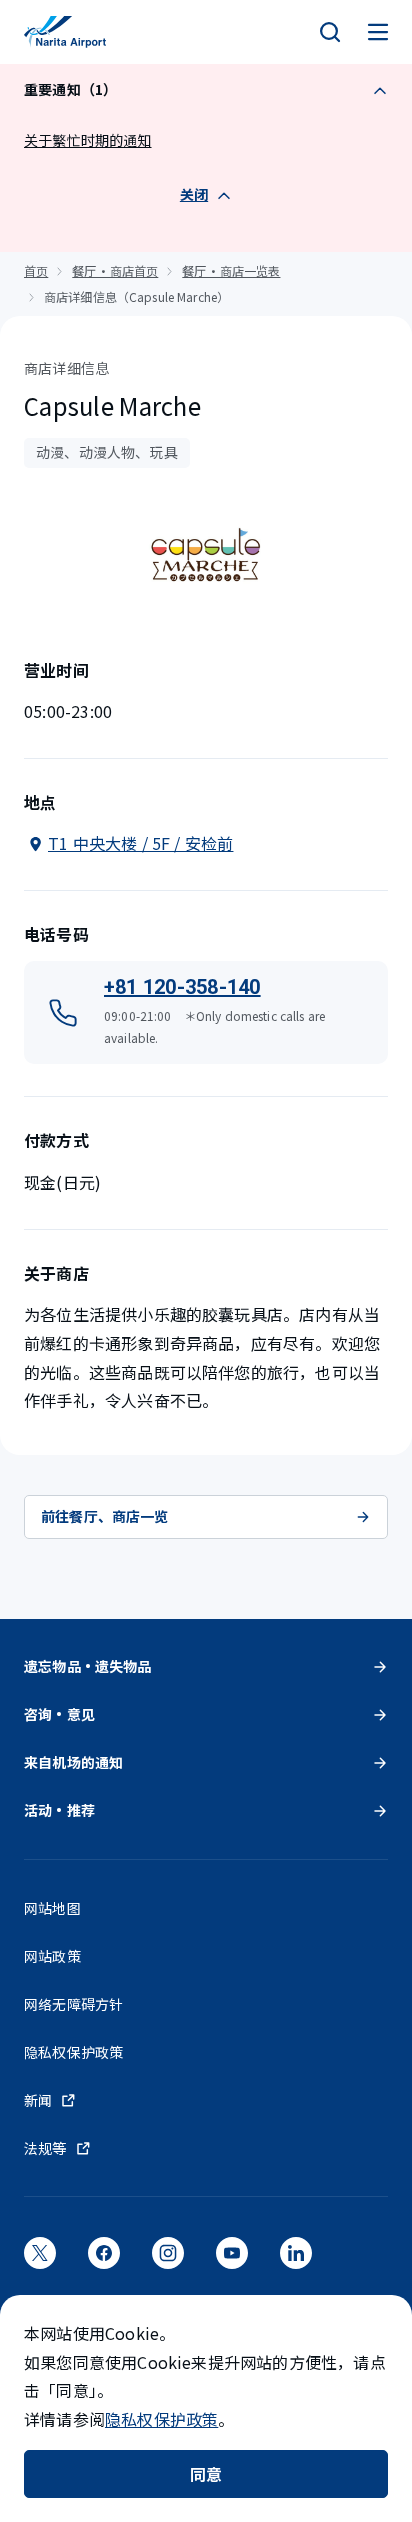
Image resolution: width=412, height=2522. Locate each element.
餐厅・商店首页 (115, 270)
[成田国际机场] (65, 32)
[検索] (330, 32)
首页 (36, 270)
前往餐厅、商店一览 (105, 1516)
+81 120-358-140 (182, 987)
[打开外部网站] (40, 2260)
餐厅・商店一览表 (231, 270)
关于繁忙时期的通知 (88, 140)
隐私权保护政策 (161, 2419)
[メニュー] (378, 32)
